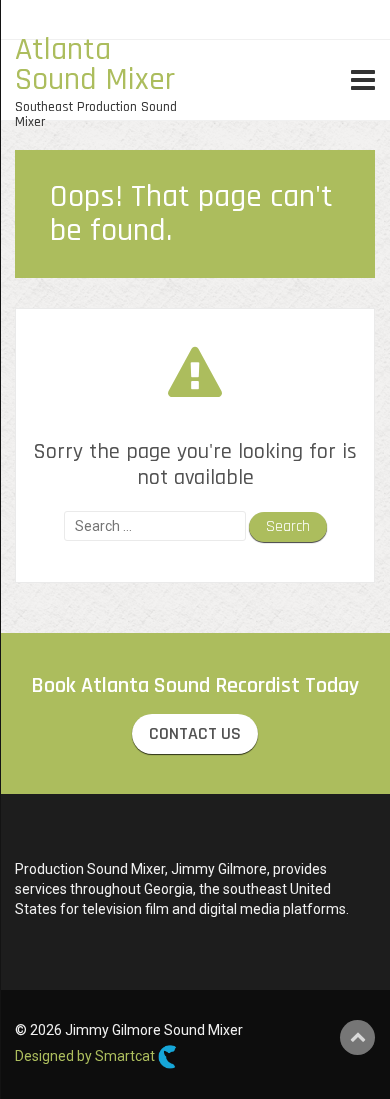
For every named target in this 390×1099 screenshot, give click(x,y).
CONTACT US (195, 733)
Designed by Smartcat (86, 1056)
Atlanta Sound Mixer (95, 64)
